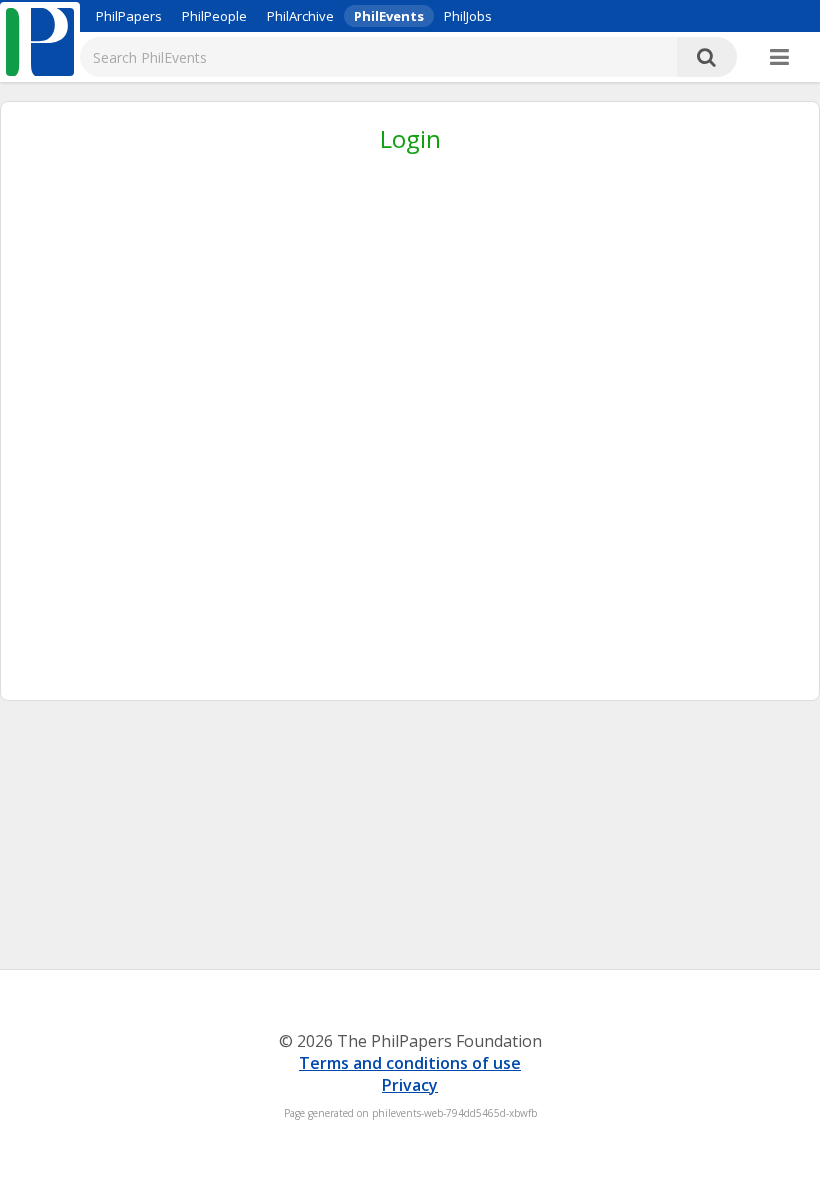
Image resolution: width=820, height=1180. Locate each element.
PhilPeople (214, 16)
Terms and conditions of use (410, 1063)
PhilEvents (389, 16)
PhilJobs (468, 16)
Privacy (410, 1085)
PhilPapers (129, 16)
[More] (779, 58)
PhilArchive (300, 16)
